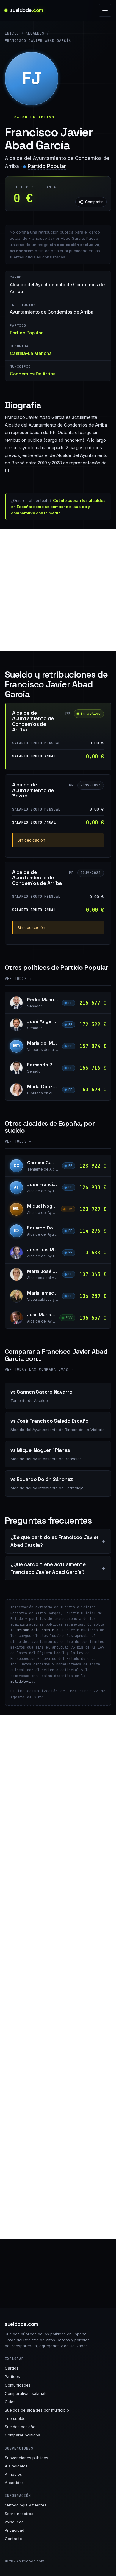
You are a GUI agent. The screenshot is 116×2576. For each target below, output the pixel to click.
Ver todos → (18, 979)
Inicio (12, 33)
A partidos (14, 2483)
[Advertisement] (58, 590)
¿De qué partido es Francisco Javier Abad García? (55, 1541)
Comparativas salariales (27, 2393)
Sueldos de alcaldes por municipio (37, 2410)
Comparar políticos (22, 2435)
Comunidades (18, 2385)
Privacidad (15, 2530)
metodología (22, 1682)
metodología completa (37, 1630)
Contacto (13, 2539)
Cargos (12, 2368)
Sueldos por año (20, 2427)
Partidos (12, 2376)
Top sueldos (16, 2418)
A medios (13, 2474)
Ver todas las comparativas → (39, 1370)
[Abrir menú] (105, 10)
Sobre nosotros (19, 2514)
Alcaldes (35, 33)
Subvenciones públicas (26, 2458)
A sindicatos (16, 2466)
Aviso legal (15, 2522)
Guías (10, 2402)
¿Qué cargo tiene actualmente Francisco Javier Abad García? (48, 1568)
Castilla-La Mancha (31, 353)
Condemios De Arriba (33, 374)
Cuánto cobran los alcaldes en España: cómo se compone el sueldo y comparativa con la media (58, 507)
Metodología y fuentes (26, 2505)
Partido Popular (47, 166)
